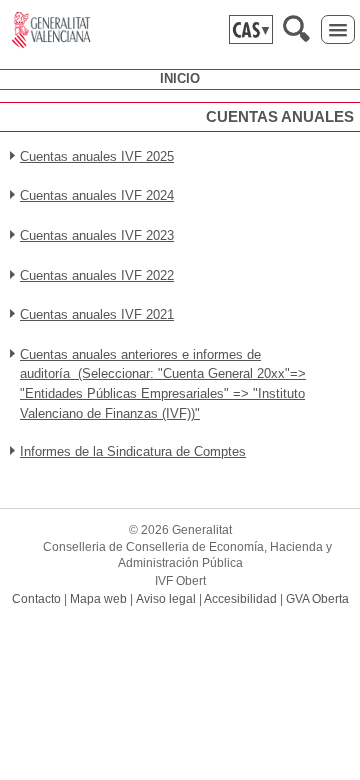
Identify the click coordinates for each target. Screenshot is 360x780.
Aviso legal (166, 599)
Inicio (180, 78)
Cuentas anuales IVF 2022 (97, 275)
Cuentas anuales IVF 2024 (97, 195)
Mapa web (98, 599)
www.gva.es (51, 30)
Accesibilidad (240, 599)
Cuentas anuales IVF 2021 (97, 314)
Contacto (36, 599)
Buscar (296, 28)
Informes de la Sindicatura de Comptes (133, 451)
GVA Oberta (317, 599)
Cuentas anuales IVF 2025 (97, 156)
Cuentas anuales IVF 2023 (97, 235)
